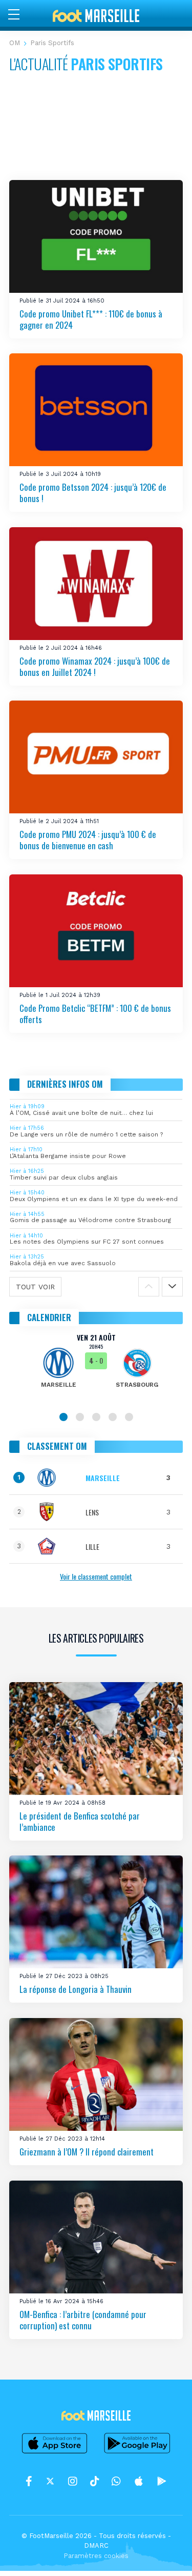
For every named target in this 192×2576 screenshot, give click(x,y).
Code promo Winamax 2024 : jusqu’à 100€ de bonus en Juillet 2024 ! (95, 666)
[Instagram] (73, 2482)
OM (15, 43)
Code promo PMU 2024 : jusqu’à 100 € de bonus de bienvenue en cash (88, 840)
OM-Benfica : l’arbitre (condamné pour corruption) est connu (83, 2320)
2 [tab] (80, 1417)
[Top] (164, 2553)
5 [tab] (129, 1417)
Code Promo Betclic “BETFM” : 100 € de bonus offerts (95, 1014)
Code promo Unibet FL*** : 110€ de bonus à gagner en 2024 (91, 319)
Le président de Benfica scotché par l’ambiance (80, 1821)
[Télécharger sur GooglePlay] (137, 2453)
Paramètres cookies (96, 2556)
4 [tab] (113, 1417)
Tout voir (35, 1287)
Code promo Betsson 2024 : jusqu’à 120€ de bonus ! (93, 493)
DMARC (96, 2545)
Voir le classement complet (96, 1576)
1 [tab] (63, 1417)
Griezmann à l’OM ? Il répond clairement (87, 2152)
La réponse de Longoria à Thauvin (76, 1989)
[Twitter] (50, 2482)
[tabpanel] (96, 1368)
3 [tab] (96, 1417)
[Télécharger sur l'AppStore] (55, 2453)
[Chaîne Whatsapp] (116, 2482)
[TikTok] (94, 2482)
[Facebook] (29, 2482)
